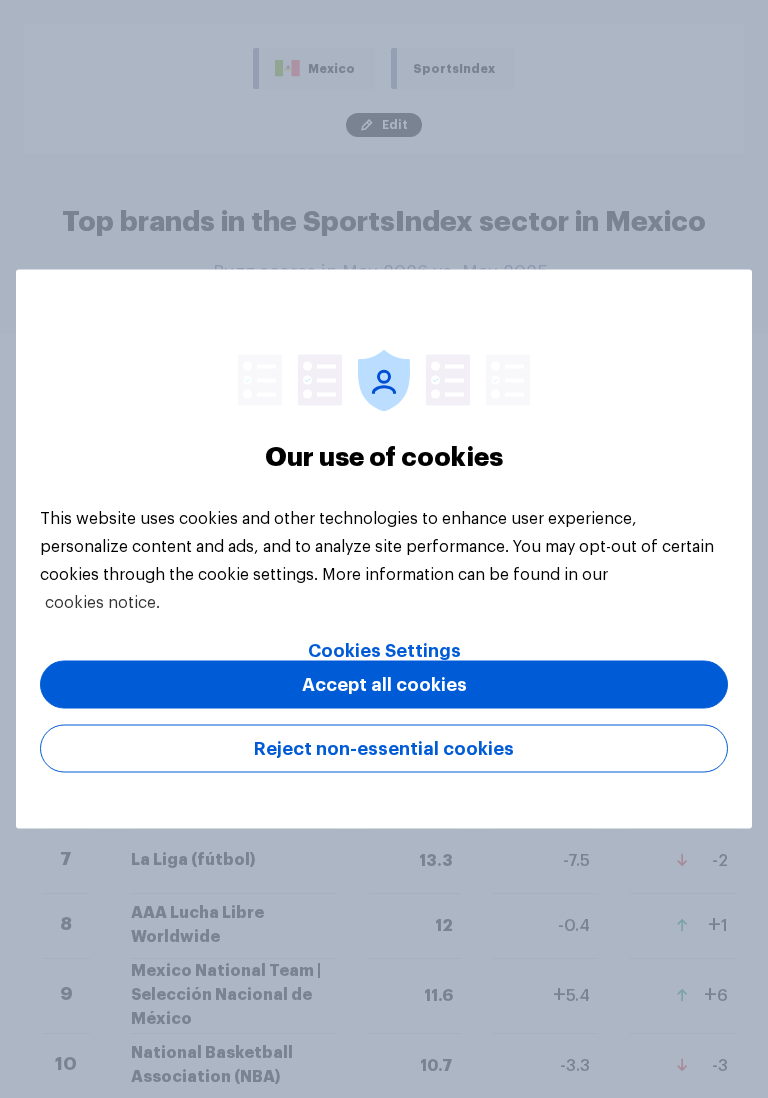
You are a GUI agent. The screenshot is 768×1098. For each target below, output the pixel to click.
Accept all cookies (384, 685)
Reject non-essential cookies (384, 749)
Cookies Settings (384, 651)
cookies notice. (102, 603)
